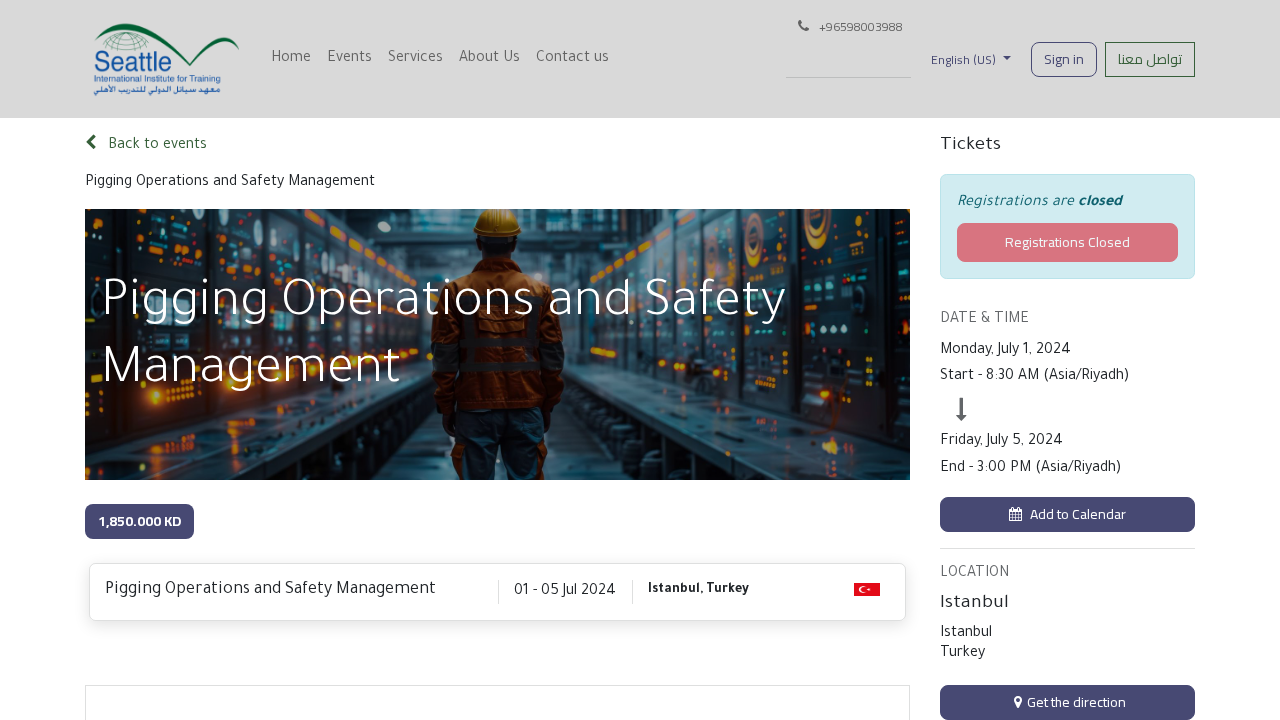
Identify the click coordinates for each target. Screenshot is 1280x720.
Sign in (1064, 59)
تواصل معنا (1150, 59)
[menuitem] (291, 59)
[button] (1067, 514)
